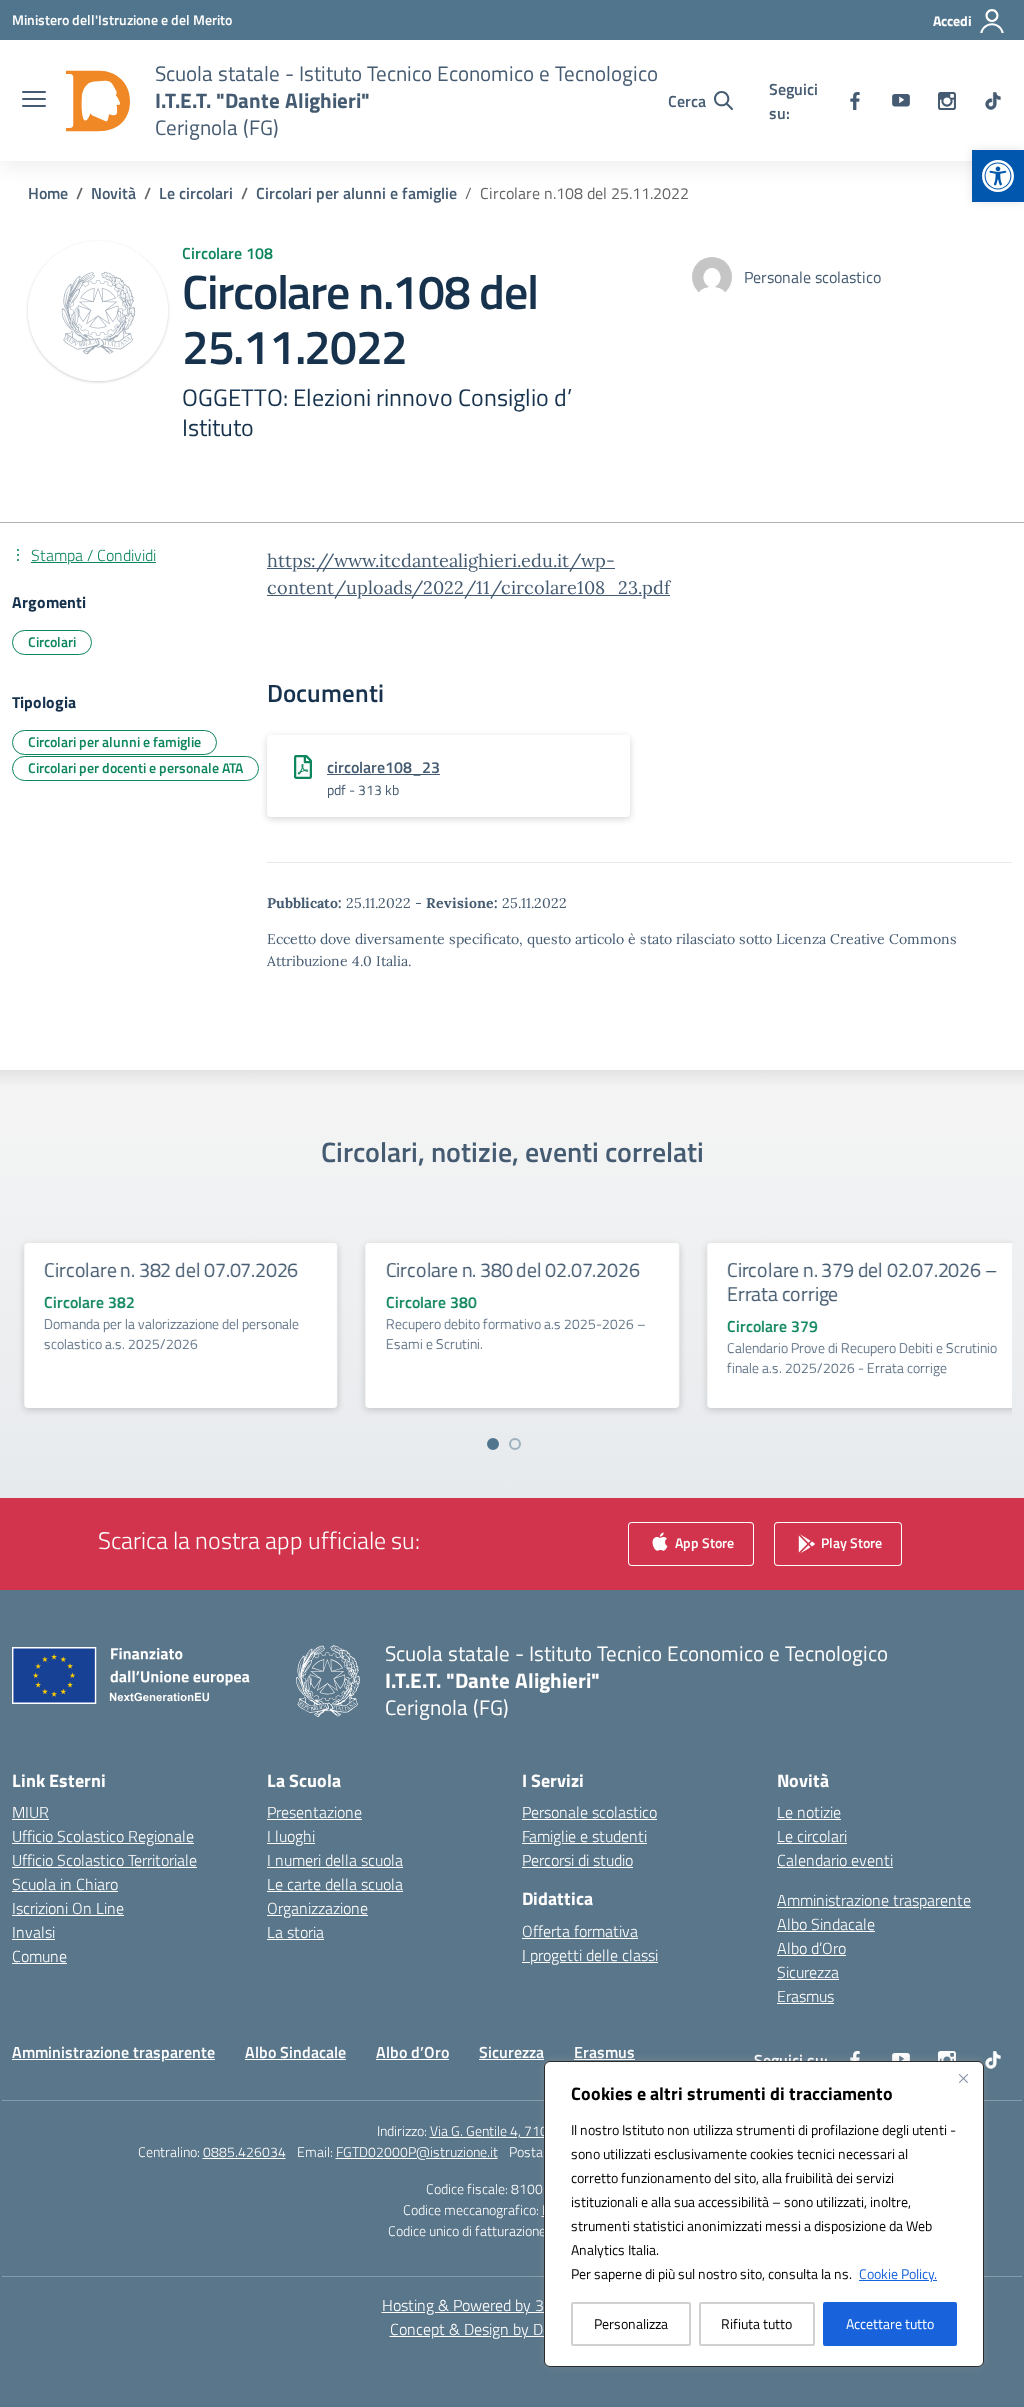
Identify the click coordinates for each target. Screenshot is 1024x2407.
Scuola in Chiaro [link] (65, 1884)
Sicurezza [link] (808, 1972)
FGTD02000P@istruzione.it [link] (417, 2151)
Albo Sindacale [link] (826, 1924)
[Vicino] (963, 2078)
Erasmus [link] (805, 1996)
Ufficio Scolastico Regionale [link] (103, 1836)
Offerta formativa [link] (580, 1931)
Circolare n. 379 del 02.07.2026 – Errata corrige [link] (852, 1281)
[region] (764, 2214)
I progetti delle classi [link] (590, 1955)
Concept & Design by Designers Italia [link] (512, 2329)
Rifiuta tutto (756, 2323)
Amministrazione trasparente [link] (874, 1900)
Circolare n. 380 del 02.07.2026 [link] (502, 1269)
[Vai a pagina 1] (493, 1444)
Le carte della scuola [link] (335, 1884)
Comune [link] (39, 1956)
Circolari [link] (52, 641)
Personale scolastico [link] (589, 1812)
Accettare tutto (890, 2323)
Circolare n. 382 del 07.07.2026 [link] (161, 1269)
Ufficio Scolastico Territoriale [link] (104, 1860)
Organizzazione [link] (317, 1908)
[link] (998, 176)
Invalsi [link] (33, 1932)
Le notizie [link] (809, 1812)
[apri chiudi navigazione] (34, 101)
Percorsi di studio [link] (577, 1860)
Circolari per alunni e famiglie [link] (114, 741)
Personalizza (631, 2323)
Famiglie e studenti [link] (584, 1836)
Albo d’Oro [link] (811, 1948)
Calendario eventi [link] (835, 1860)
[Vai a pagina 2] (515, 1444)
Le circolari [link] (812, 1836)
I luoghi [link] (291, 1836)
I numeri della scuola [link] (335, 1860)
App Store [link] (703, 1542)
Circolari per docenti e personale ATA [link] (135, 767)
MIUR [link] (30, 1812)
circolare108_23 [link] (383, 767)
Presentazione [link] (314, 1812)
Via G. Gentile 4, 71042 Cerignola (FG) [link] (539, 2130)
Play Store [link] (850, 1542)
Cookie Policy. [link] (898, 2273)
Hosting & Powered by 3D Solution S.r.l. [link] (512, 2305)
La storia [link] (295, 1932)
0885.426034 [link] (244, 2151)
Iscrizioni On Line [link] (68, 1908)
